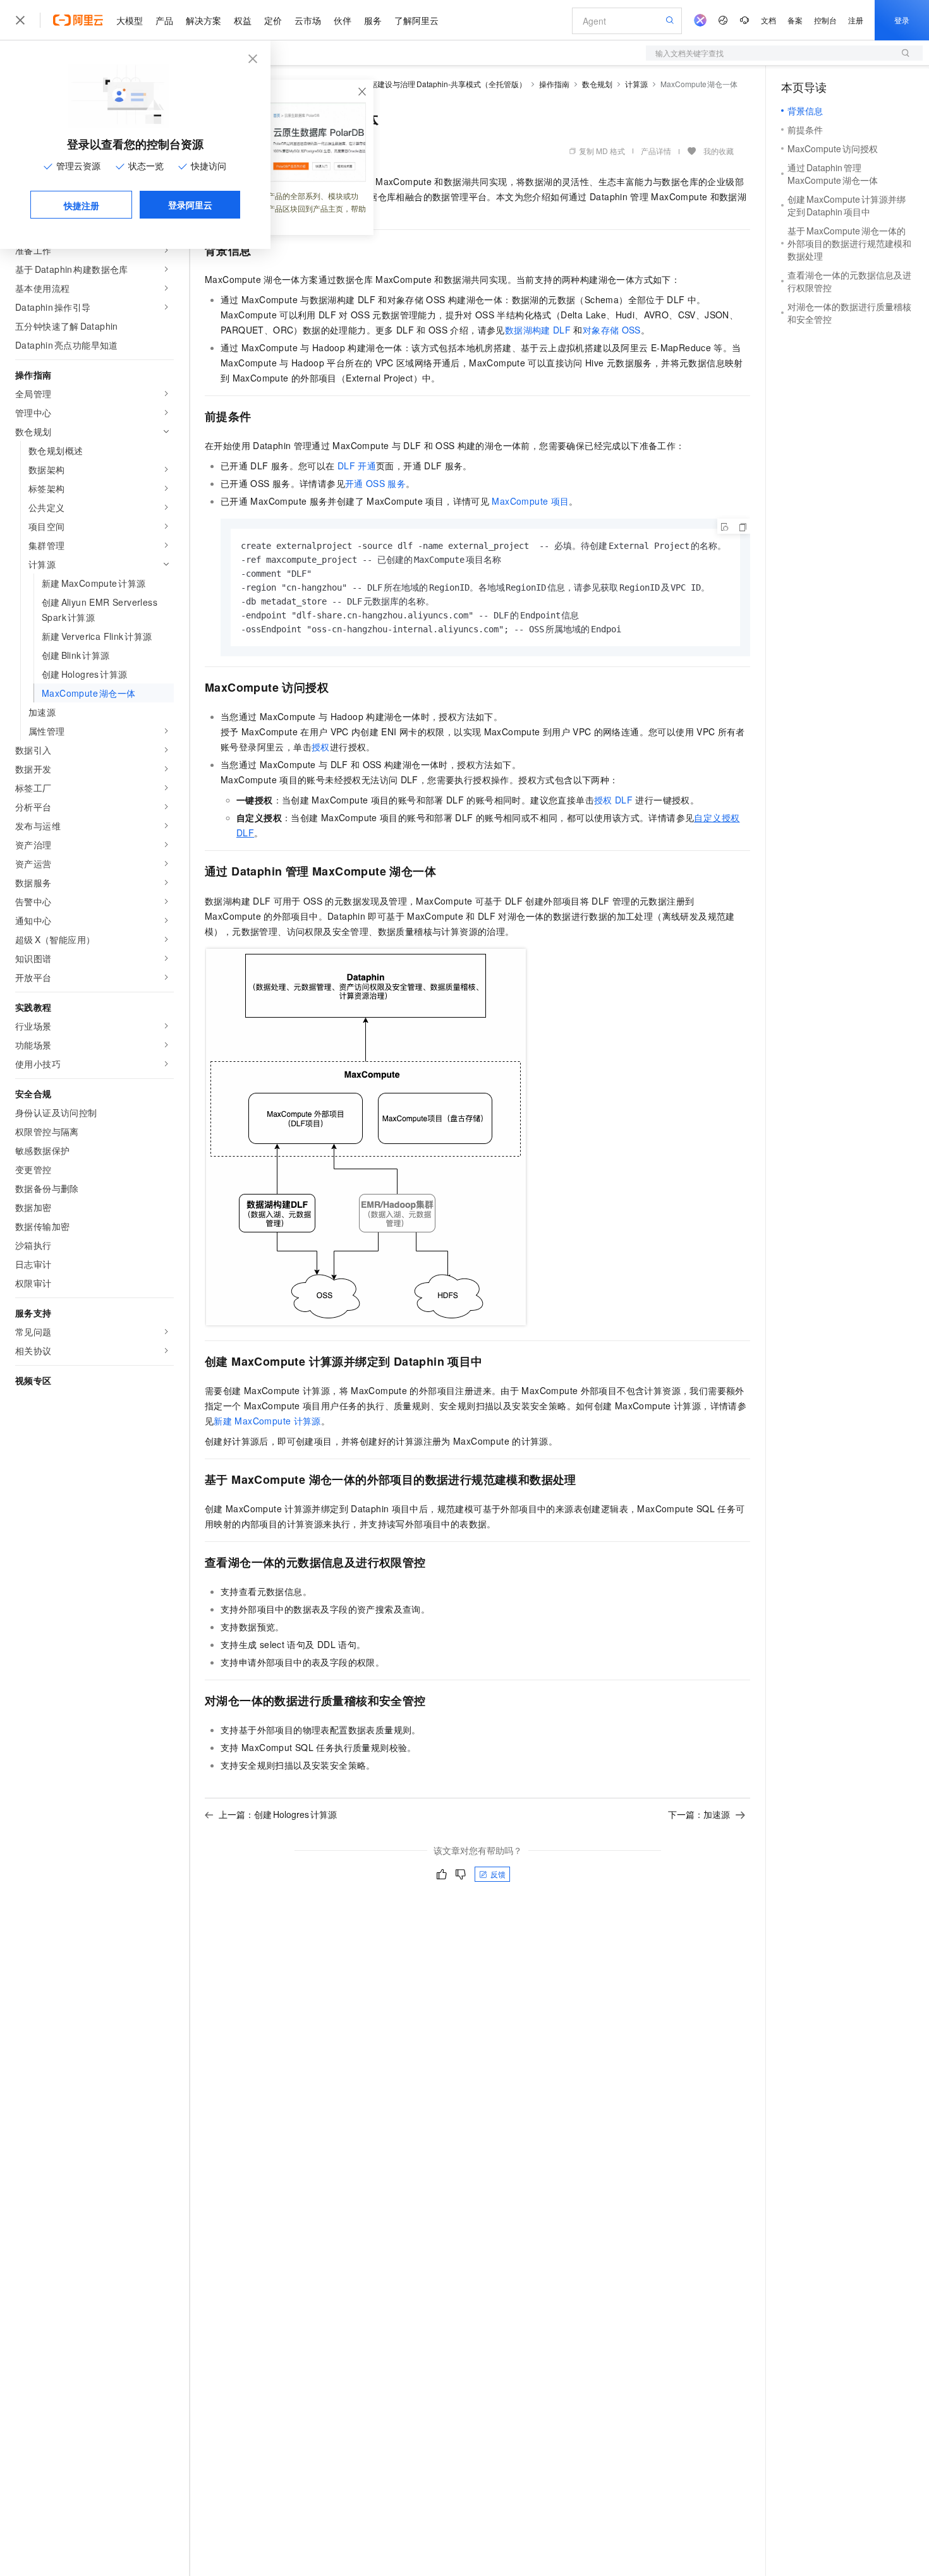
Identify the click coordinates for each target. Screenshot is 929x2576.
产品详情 (656, 151)
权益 (243, 20)
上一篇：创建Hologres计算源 (278, 1814)
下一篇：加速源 (699, 1814)
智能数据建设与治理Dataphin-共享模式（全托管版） (437, 84)
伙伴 (343, 20)
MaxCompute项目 (530, 501)
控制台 (825, 20)
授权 (321, 747)
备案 (795, 20)
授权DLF (613, 800)
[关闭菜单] (20, 20)
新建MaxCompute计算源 (267, 1421)
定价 (273, 20)
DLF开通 (357, 466)
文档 (768, 20)
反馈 (498, 1874)
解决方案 (203, 20)
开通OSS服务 (375, 483)
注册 (856, 20)
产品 (164, 20)
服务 (373, 20)
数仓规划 (597, 84)
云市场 (308, 20)
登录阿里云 (190, 205)
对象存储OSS (612, 330)
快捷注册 (82, 205)
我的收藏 (719, 151)
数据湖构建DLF (538, 330)
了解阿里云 (416, 20)
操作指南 (554, 84)
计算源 (636, 84)
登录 (902, 20)
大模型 (130, 20)
